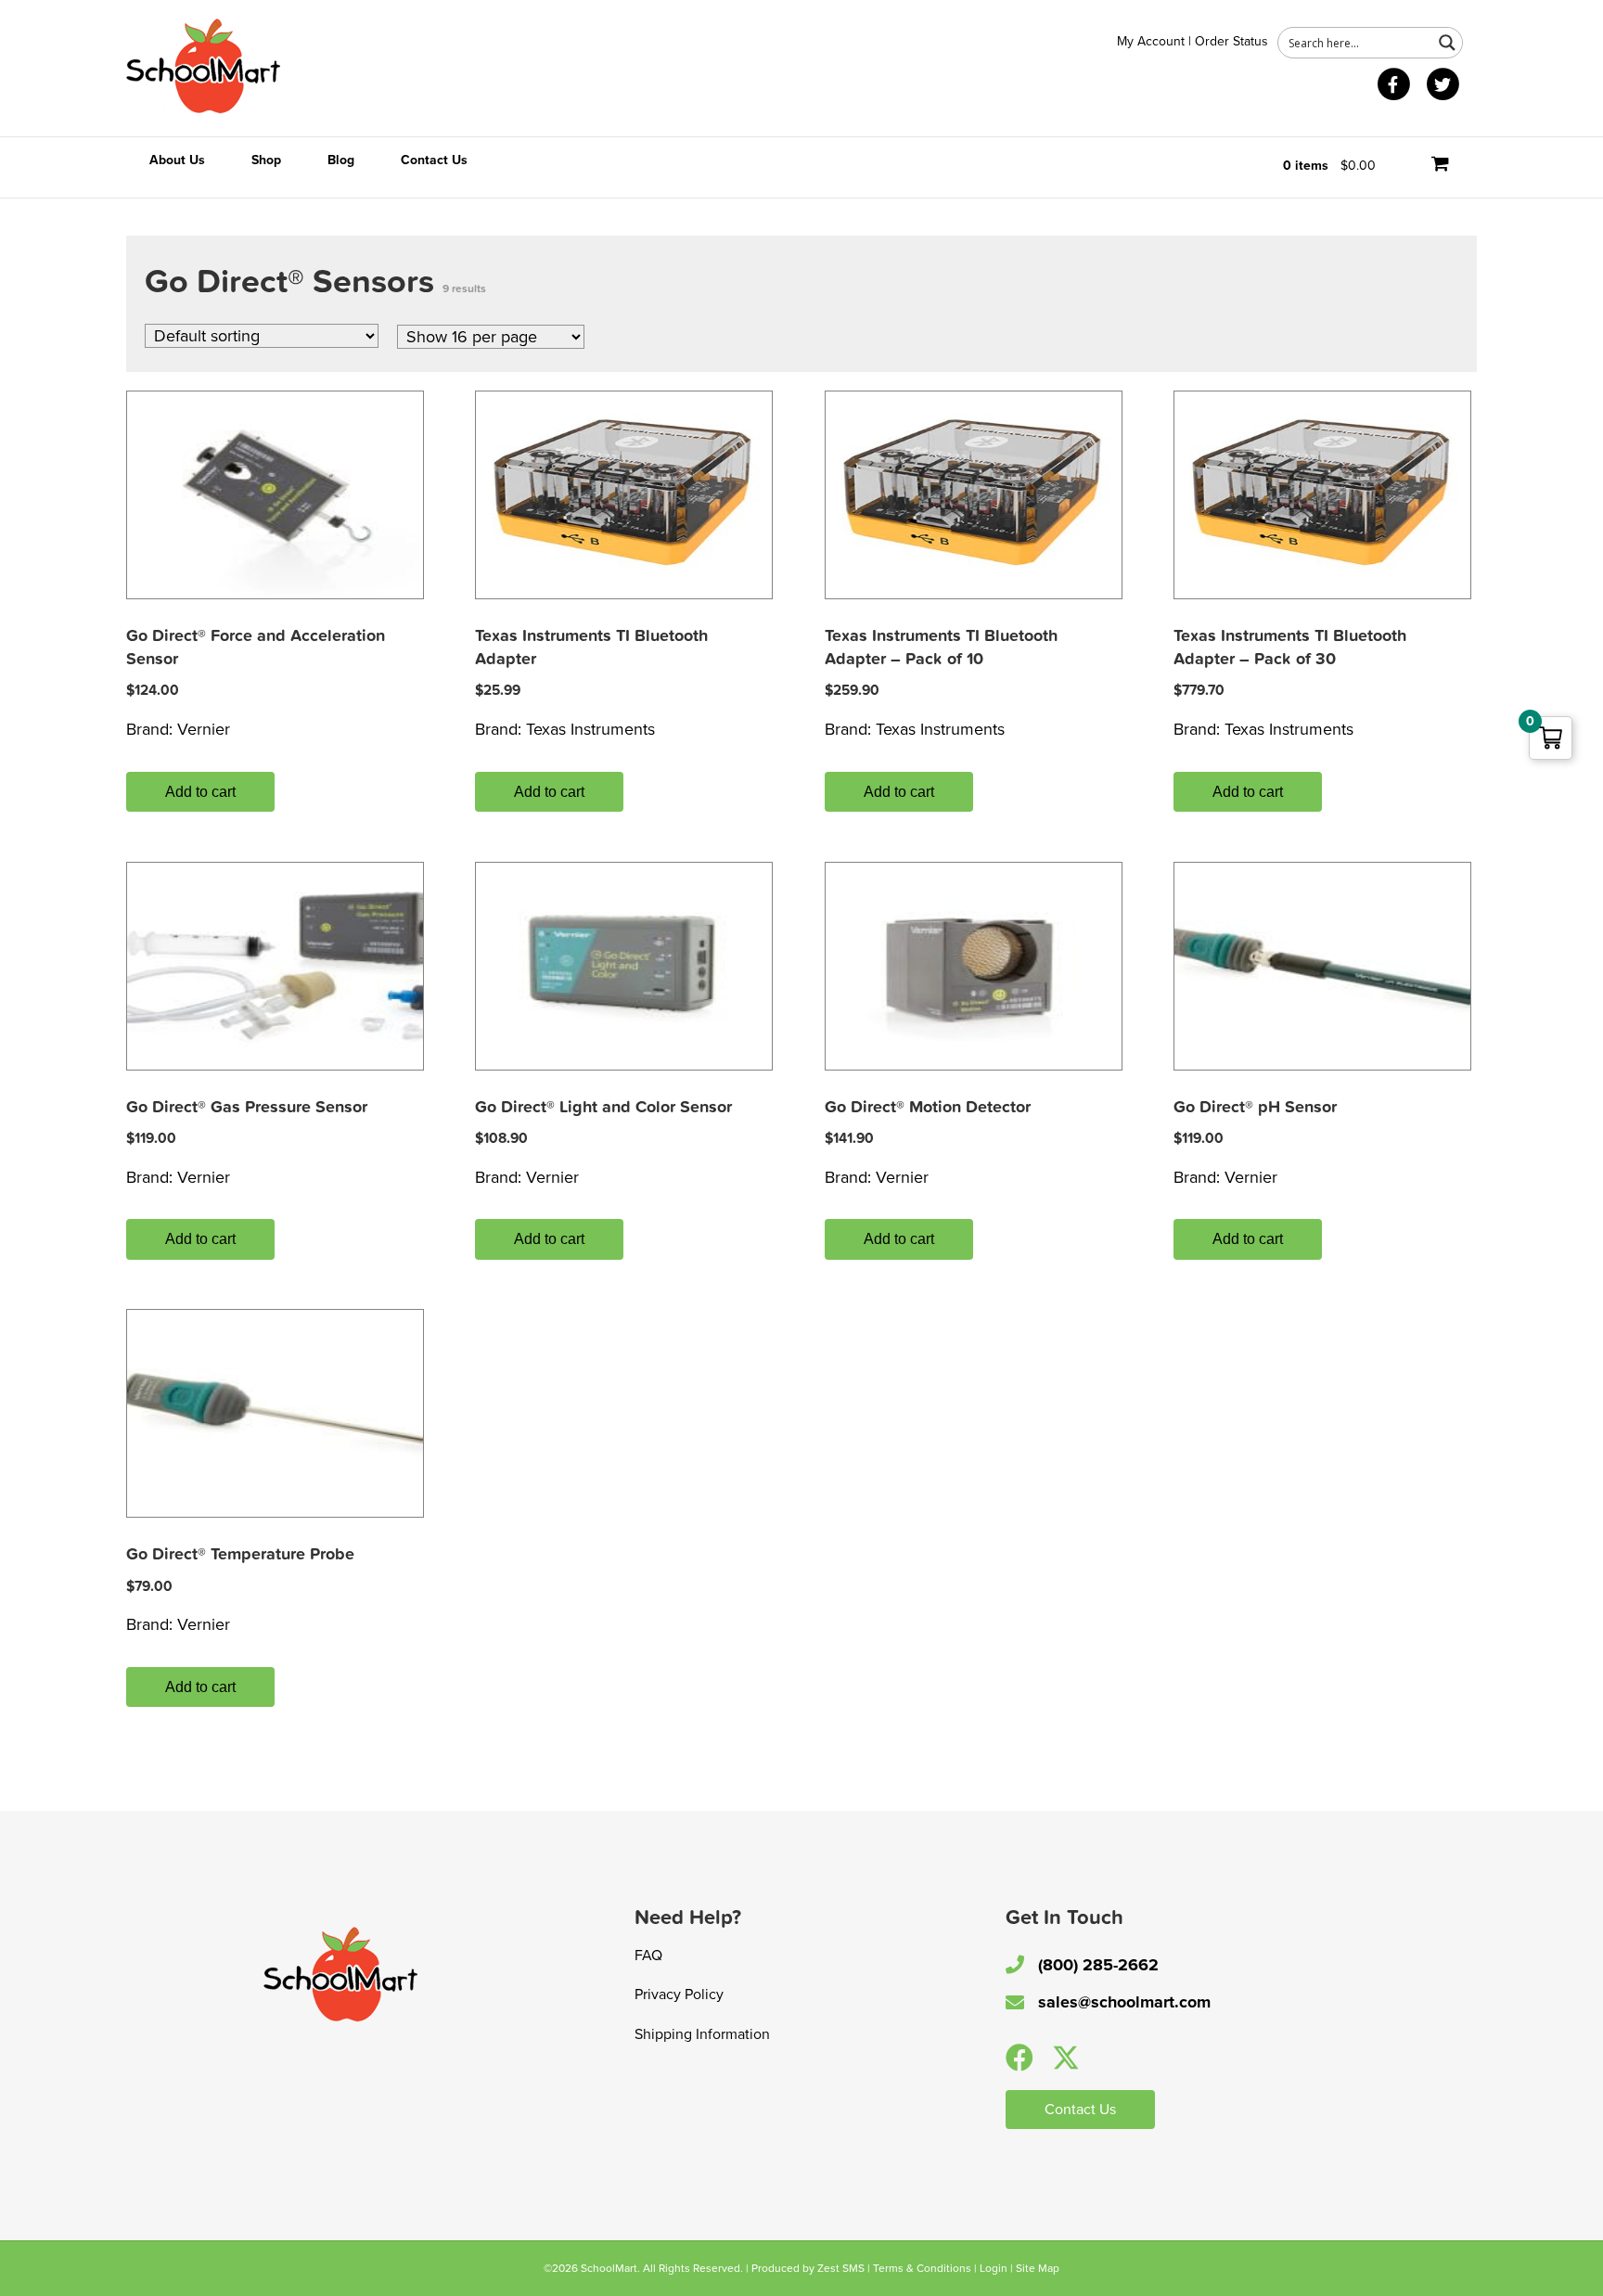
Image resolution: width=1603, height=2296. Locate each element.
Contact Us (434, 160)
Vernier (204, 729)
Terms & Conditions (922, 2268)
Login (994, 2268)
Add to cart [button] (200, 792)
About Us (177, 160)
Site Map (1038, 2268)
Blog (341, 160)
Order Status (1231, 41)
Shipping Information (702, 2034)
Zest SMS (841, 2268)
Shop (266, 160)
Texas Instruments (590, 729)
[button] (1020, 2058)
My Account (1151, 41)
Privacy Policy (679, 1995)
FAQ (648, 1956)
